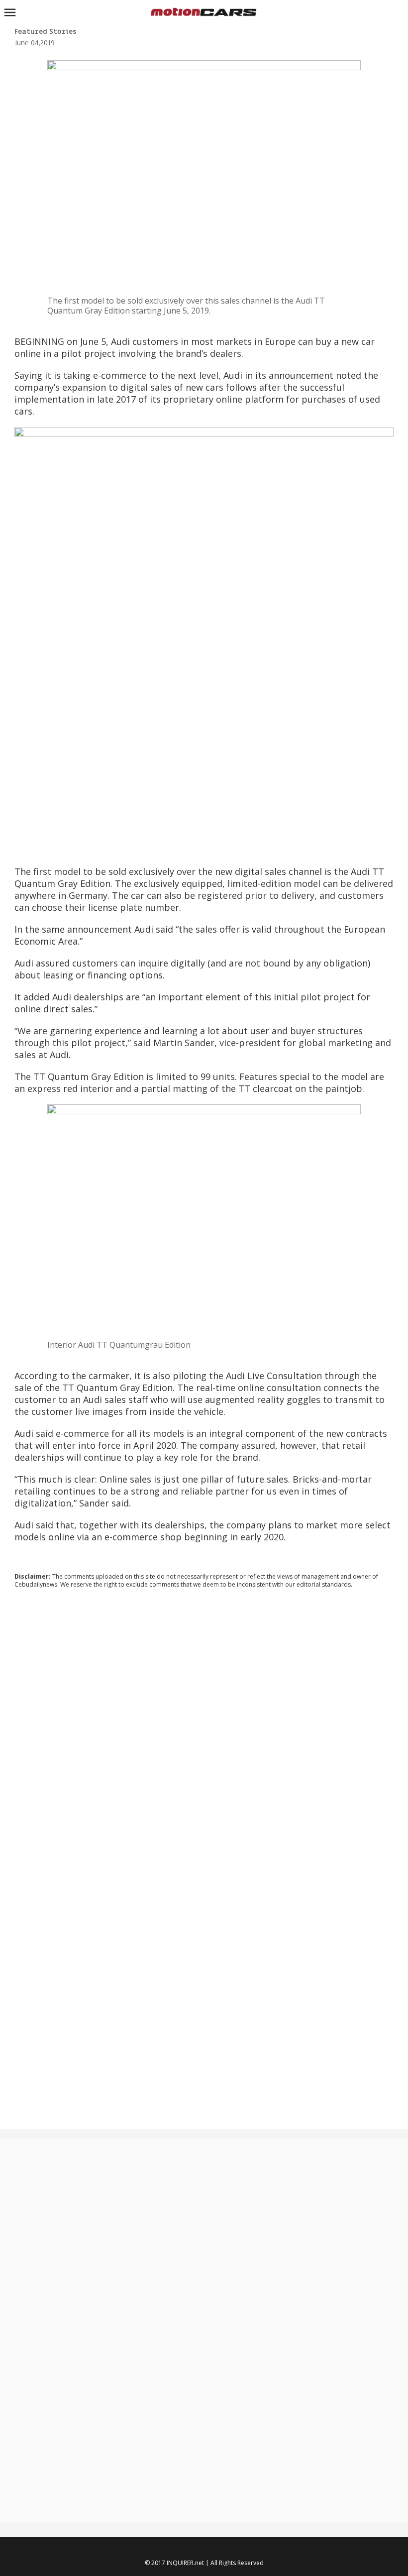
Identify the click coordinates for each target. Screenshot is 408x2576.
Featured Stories (45, 32)
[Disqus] (204, 1731)
